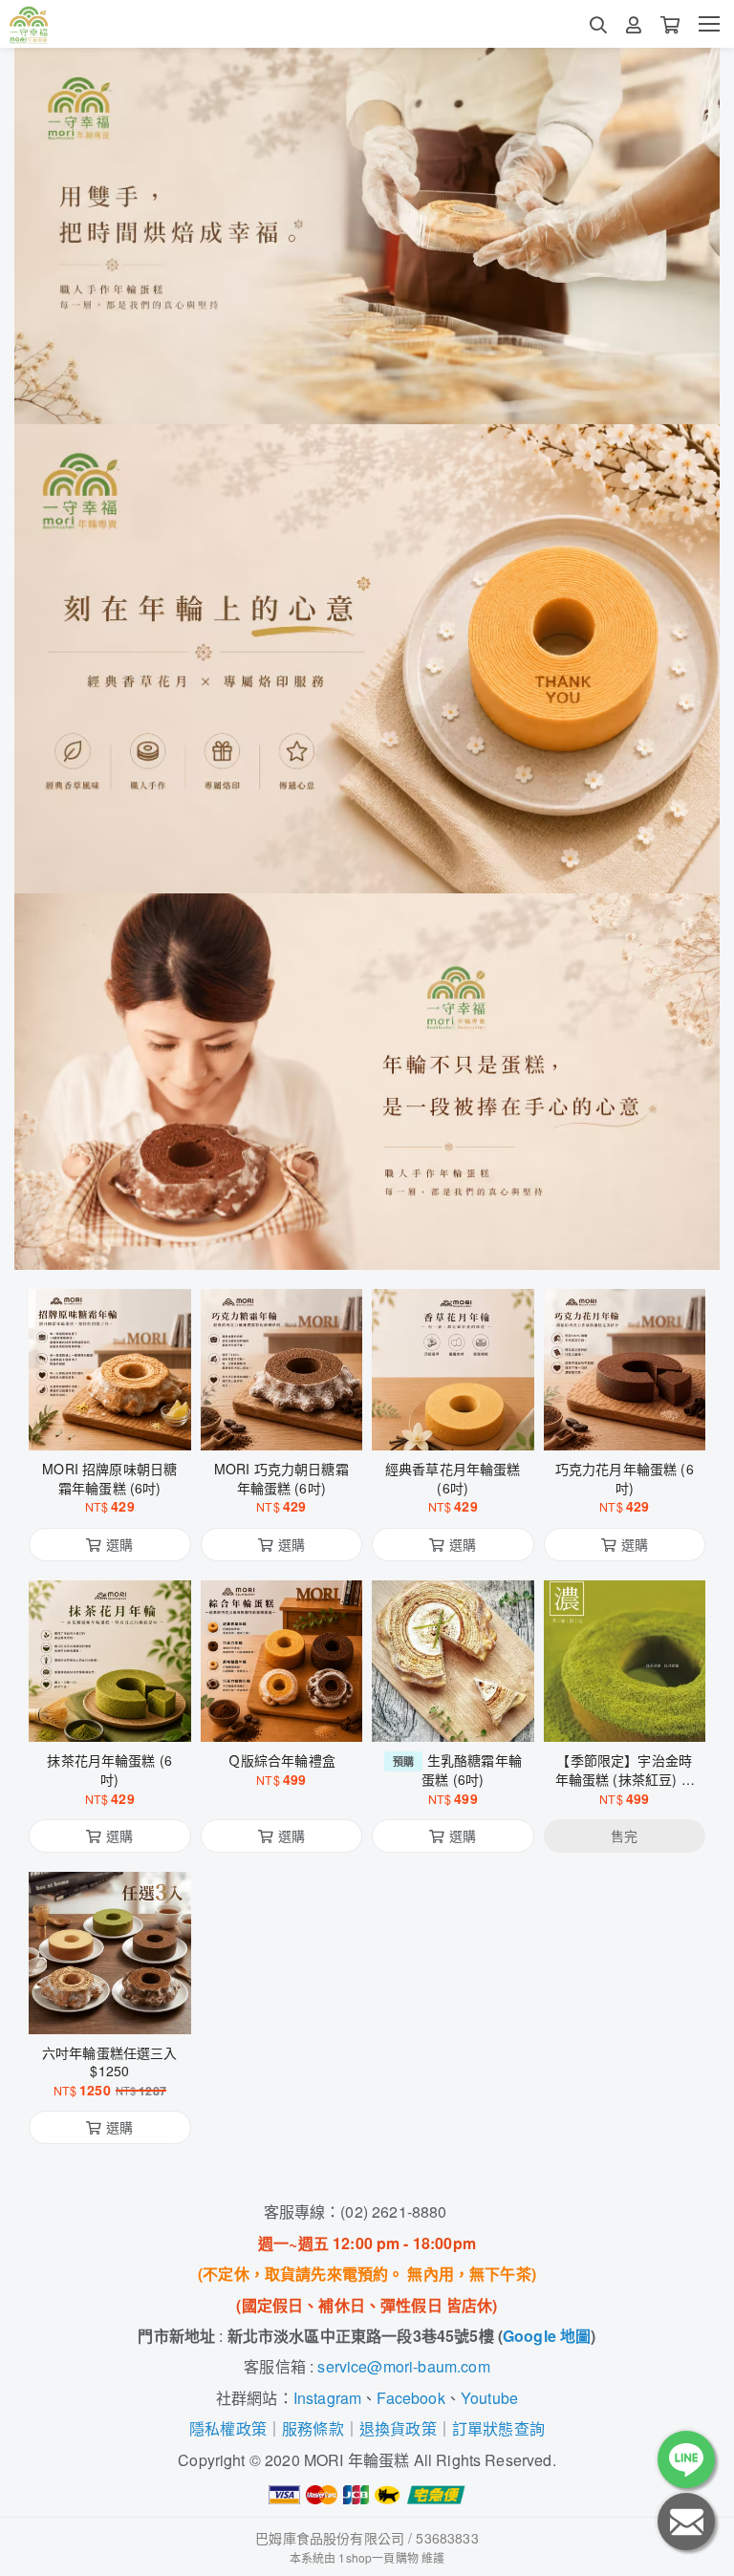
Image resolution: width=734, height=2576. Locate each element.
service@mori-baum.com (403, 2366)
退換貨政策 (398, 2428)
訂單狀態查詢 (498, 2428)
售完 (624, 1715)
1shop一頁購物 (378, 2557)
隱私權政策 (228, 2428)
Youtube (489, 2398)
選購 (119, 1424)
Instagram (327, 2398)
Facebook (410, 2398)
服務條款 (313, 2428)
